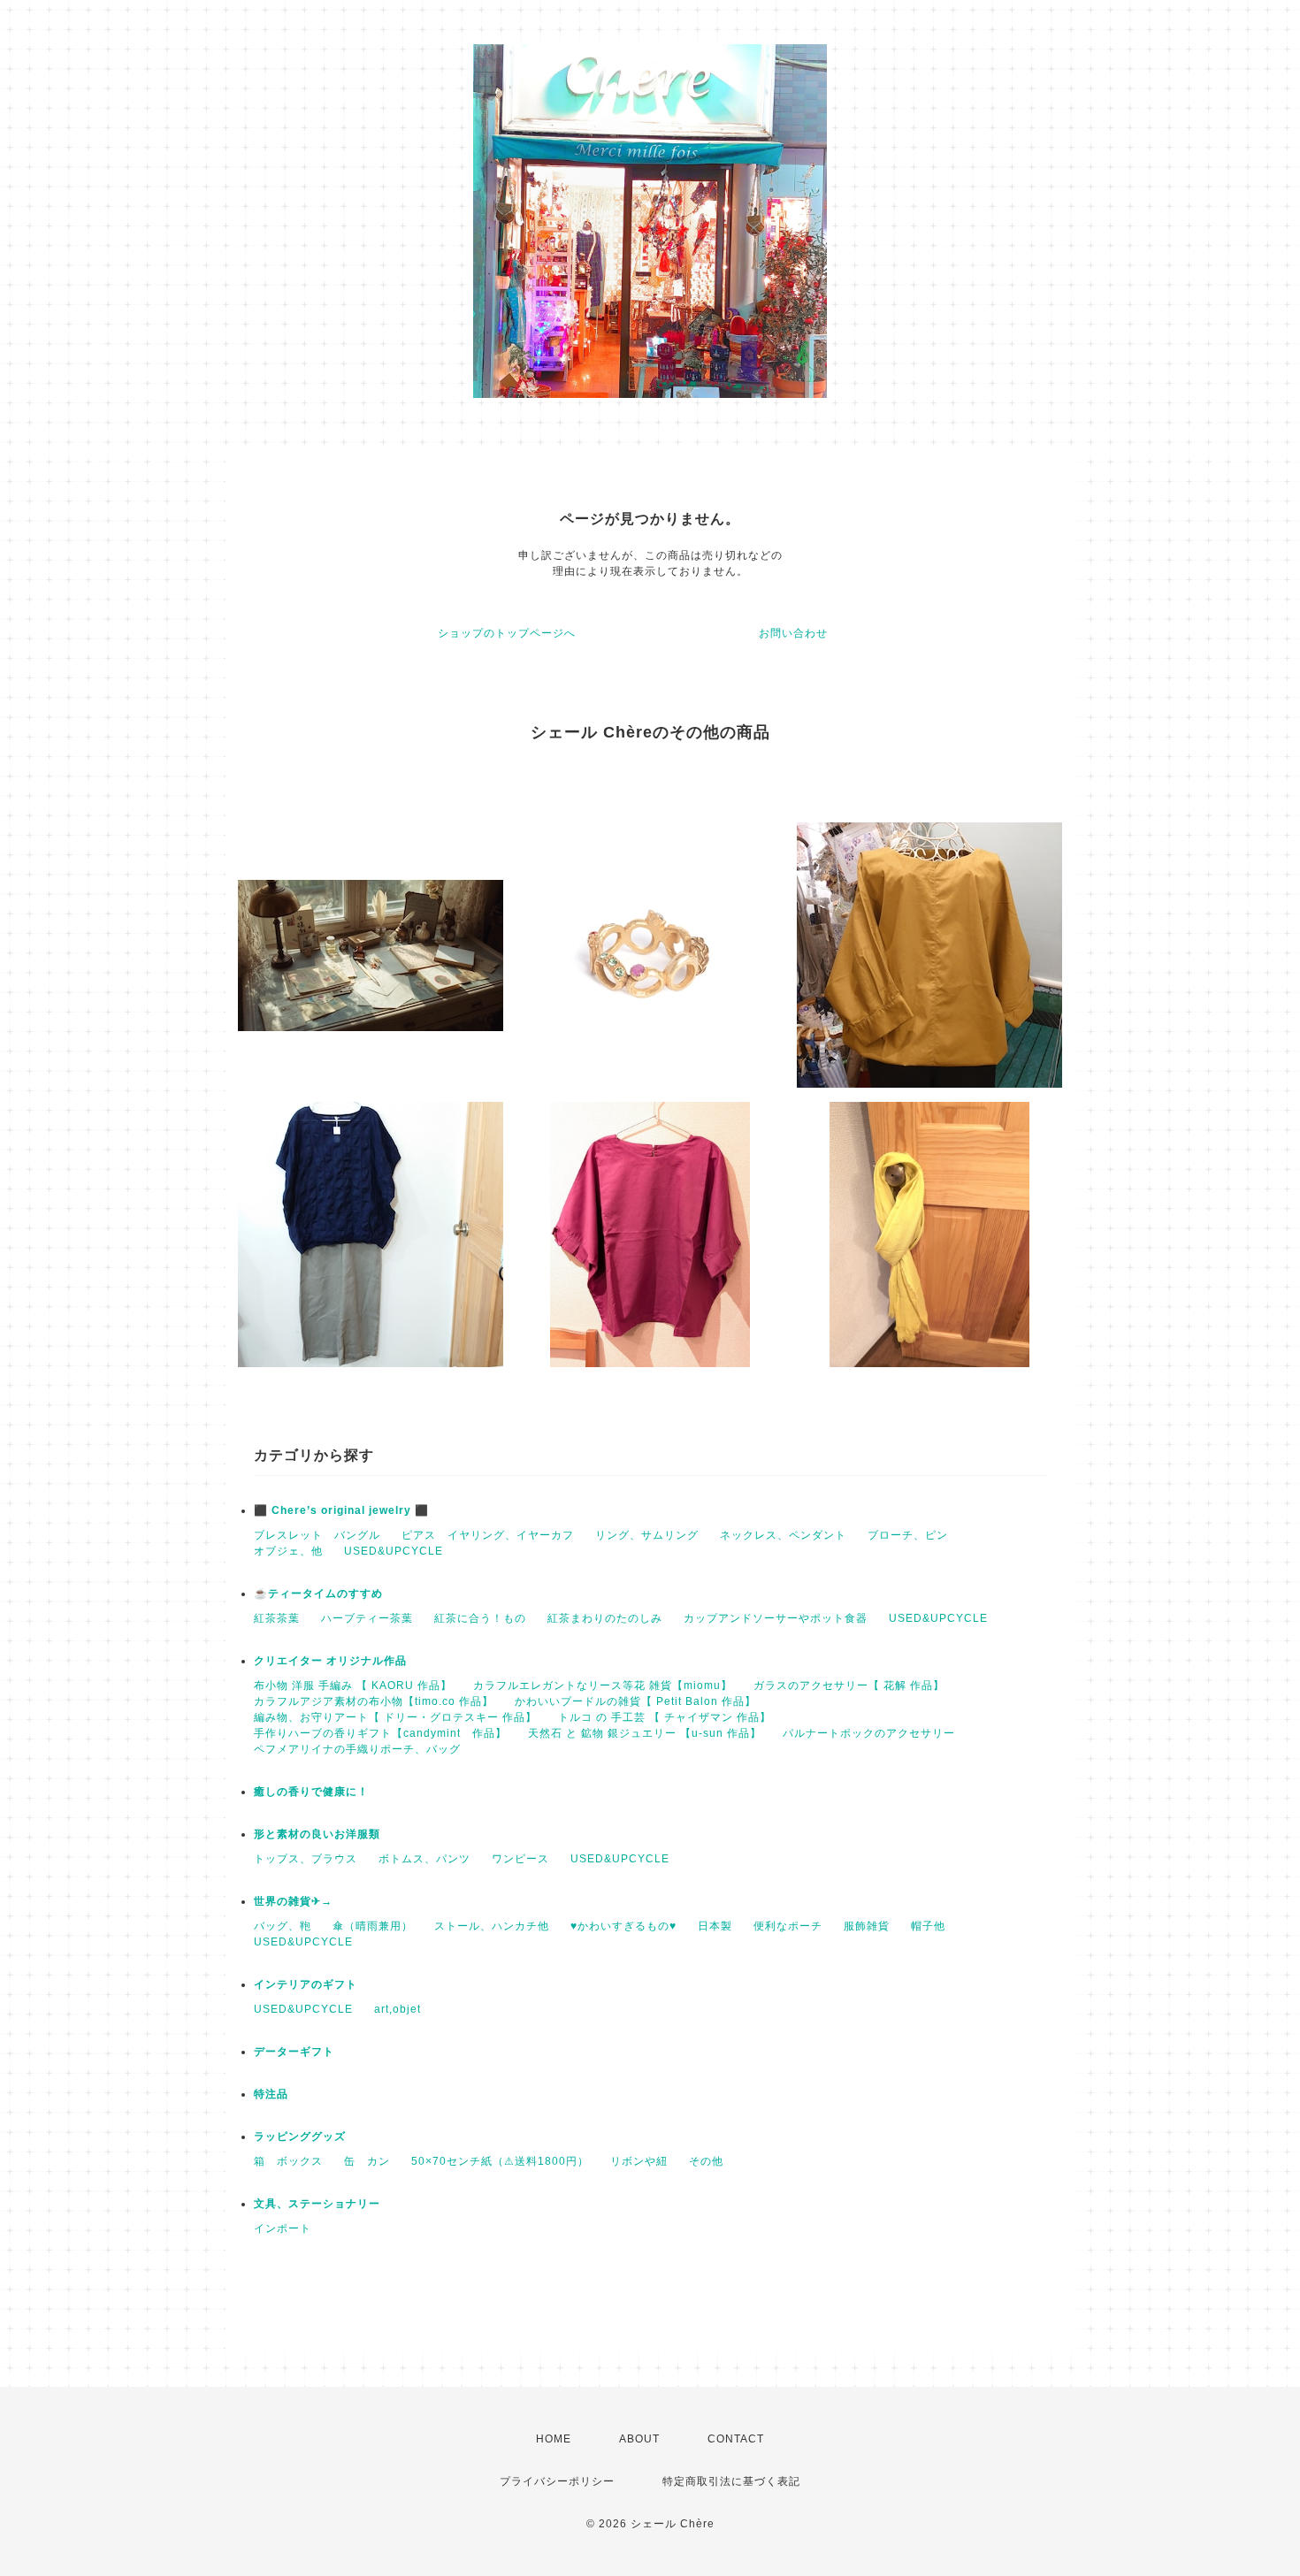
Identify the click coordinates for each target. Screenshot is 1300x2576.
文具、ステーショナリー (317, 2204)
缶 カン (367, 2161)
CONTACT (736, 2439)
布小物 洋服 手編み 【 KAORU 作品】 (353, 1685)
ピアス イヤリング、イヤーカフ (488, 1535)
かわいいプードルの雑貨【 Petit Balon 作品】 (635, 1701)
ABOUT (639, 2439)
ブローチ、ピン (908, 1535)
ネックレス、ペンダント (783, 1535)
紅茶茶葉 (277, 1618)
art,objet (398, 2009)
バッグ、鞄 (283, 1926)
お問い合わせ (793, 633)
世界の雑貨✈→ (293, 1901)
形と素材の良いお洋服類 (317, 1834)
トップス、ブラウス (306, 1859)
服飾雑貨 (867, 1926)
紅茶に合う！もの (480, 1618)
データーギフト (294, 2052)
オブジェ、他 (288, 1551)
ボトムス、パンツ (424, 1859)
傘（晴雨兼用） (373, 1926)
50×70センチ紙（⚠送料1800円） (500, 2161)
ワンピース (520, 1859)
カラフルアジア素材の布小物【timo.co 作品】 (374, 1701)
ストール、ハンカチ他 (492, 1926)
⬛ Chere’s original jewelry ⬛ (341, 1510)
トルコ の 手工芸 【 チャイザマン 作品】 (665, 1717)
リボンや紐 (639, 2161)
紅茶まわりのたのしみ (605, 1618)
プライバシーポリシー (557, 2481)
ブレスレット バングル (317, 1535)
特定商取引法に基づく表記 (731, 2481)
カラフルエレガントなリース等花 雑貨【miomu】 (603, 1685)
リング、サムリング (647, 1535)
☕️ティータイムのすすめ (318, 1594)
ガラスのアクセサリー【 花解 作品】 (849, 1685)
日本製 (715, 1926)
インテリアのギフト (306, 1984)
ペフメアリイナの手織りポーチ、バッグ (357, 1749)
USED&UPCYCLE (394, 1551)
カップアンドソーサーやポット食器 (776, 1618)
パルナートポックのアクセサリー (869, 1733)
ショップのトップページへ (507, 633)
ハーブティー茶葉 (367, 1618)
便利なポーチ (788, 1926)
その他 (706, 2161)
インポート (283, 2228)
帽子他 (928, 1926)
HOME (554, 2439)
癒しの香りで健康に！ (311, 1792)
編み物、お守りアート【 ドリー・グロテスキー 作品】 (395, 1717)
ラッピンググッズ (300, 2136)
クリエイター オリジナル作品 (330, 1661)
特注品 (271, 2094)
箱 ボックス (288, 2161)
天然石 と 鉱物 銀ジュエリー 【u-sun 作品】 (645, 1733)
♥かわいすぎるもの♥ (623, 1926)
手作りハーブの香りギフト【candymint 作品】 (380, 1733)
